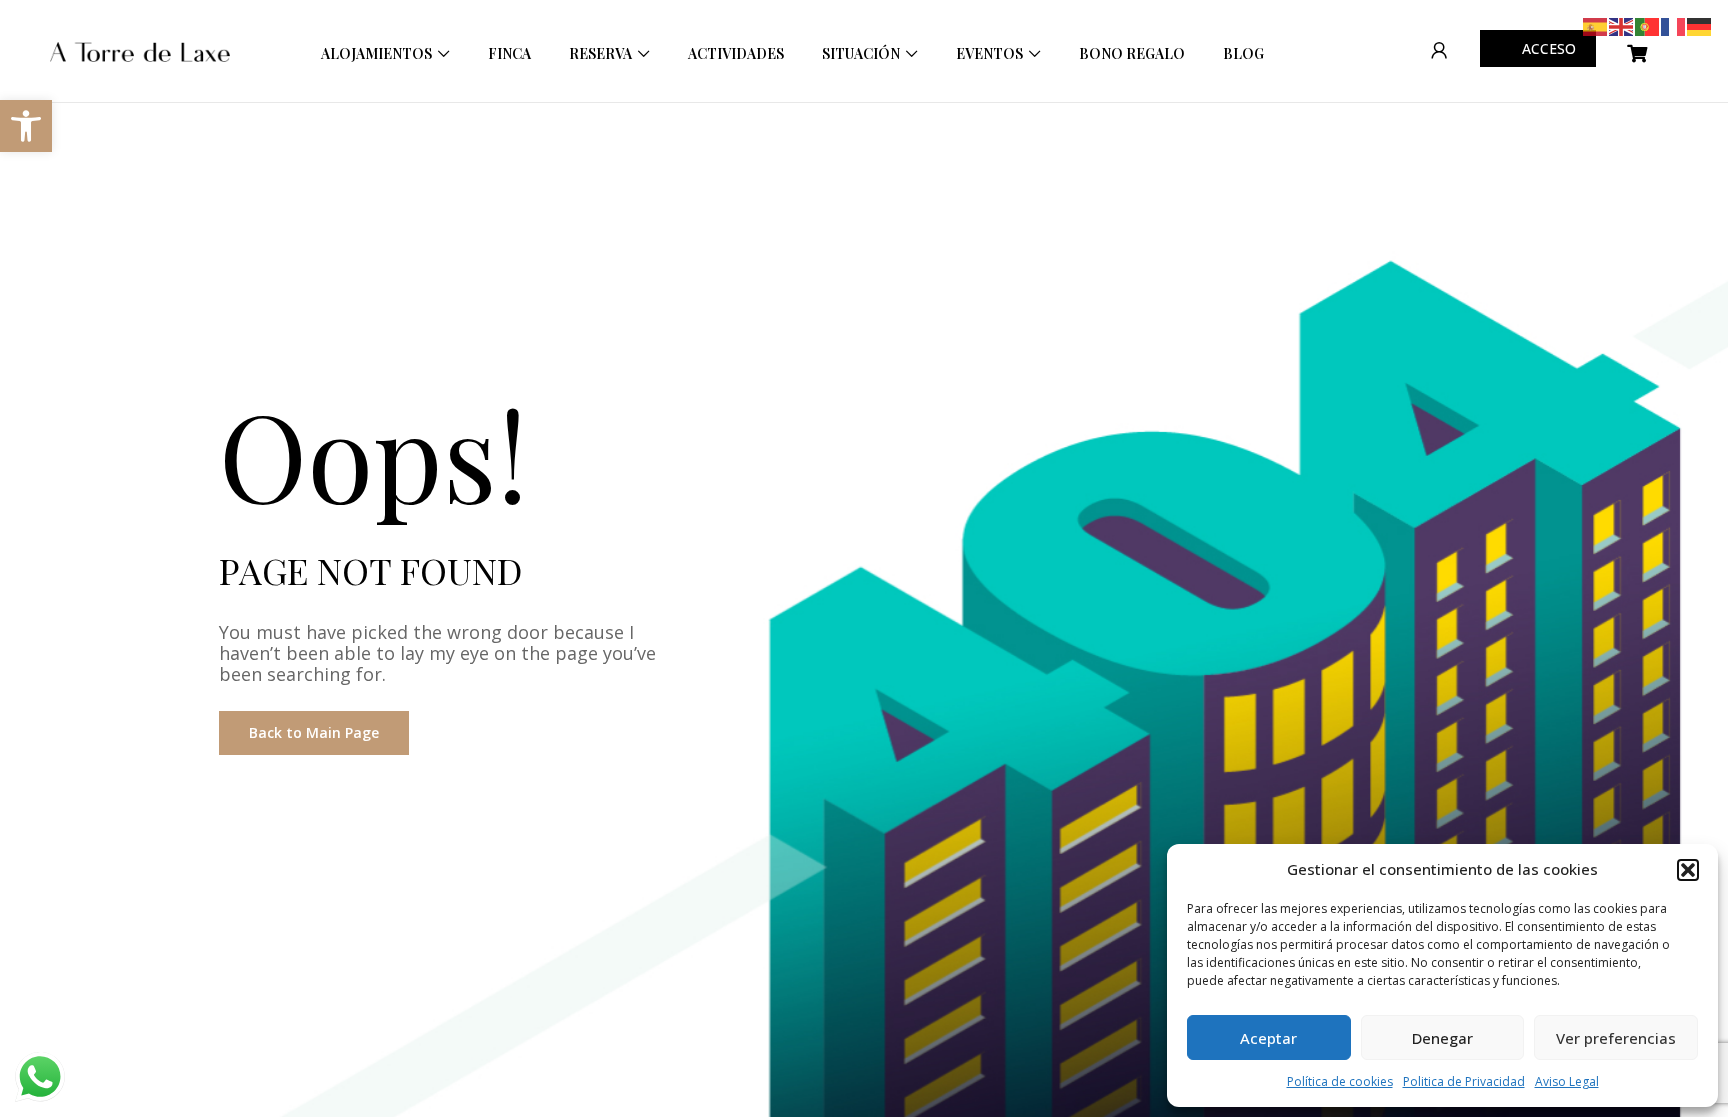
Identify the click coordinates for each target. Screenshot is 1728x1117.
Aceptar (1268, 1038)
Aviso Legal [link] (1567, 1081)
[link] (26, 126)
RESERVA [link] (600, 53)
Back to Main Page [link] (314, 732)
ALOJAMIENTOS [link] (376, 53)
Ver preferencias (1616, 1038)
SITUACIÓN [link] (861, 53)
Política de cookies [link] (1340, 1081)
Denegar (1442, 1038)
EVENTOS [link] (989, 53)
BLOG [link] (1243, 53)
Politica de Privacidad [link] (1464, 1081)
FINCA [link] (509, 53)
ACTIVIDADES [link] (736, 53)
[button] (1688, 870)
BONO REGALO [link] (1132, 53)
